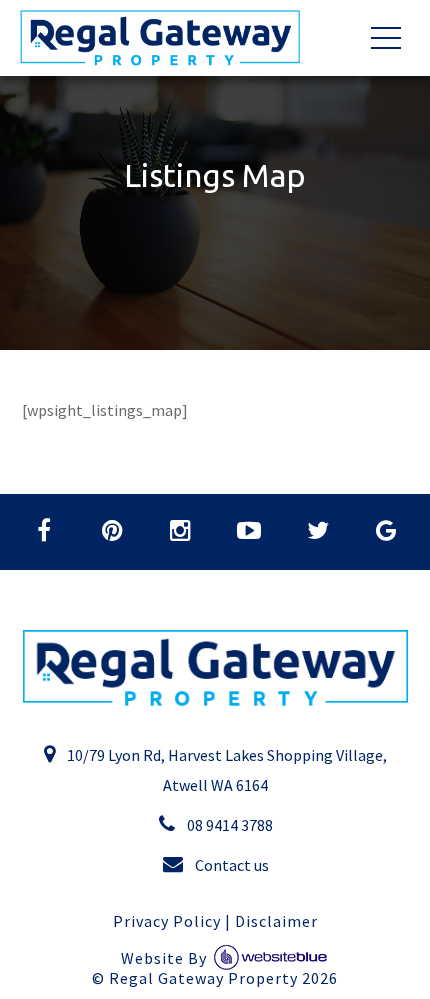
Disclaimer (276, 921)
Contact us (230, 865)
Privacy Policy (167, 921)
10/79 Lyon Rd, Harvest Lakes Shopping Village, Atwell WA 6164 (225, 770)
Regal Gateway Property (223, 978)
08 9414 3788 (228, 825)
